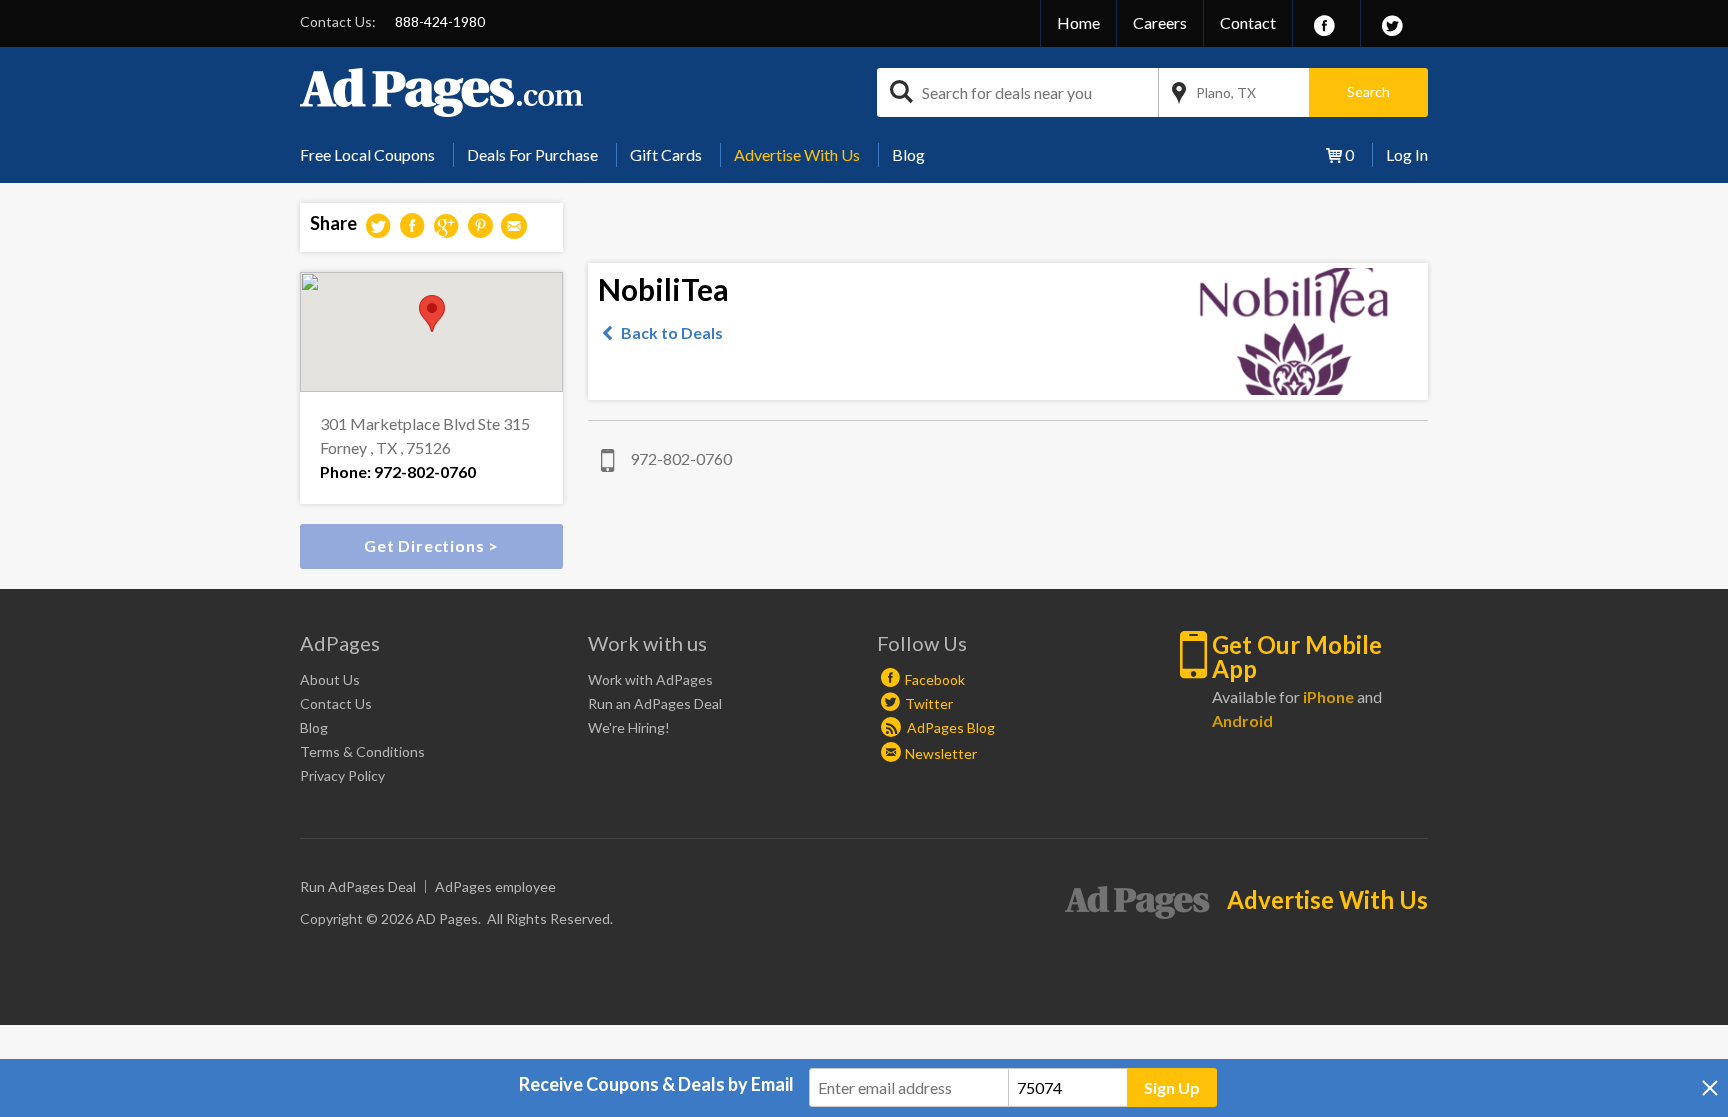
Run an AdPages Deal (655, 703)
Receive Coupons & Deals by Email (656, 1084)
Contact (1248, 22)
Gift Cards (666, 154)
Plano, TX (1226, 92)
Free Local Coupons (367, 154)
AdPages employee (495, 886)
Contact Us (336, 703)
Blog (908, 154)
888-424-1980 (440, 21)
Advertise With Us (797, 154)
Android (1242, 720)
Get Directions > (431, 545)
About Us (330, 679)
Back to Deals (672, 332)
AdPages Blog (949, 727)
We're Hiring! (629, 727)
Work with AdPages (650, 679)
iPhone (1328, 696)
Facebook (935, 679)
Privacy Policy (342, 775)
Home (1078, 22)
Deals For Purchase (532, 154)
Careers (1160, 22)
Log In (1407, 154)
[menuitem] (375, 155)
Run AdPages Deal (358, 886)
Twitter (929, 703)
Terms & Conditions (362, 751)
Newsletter (941, 753)
